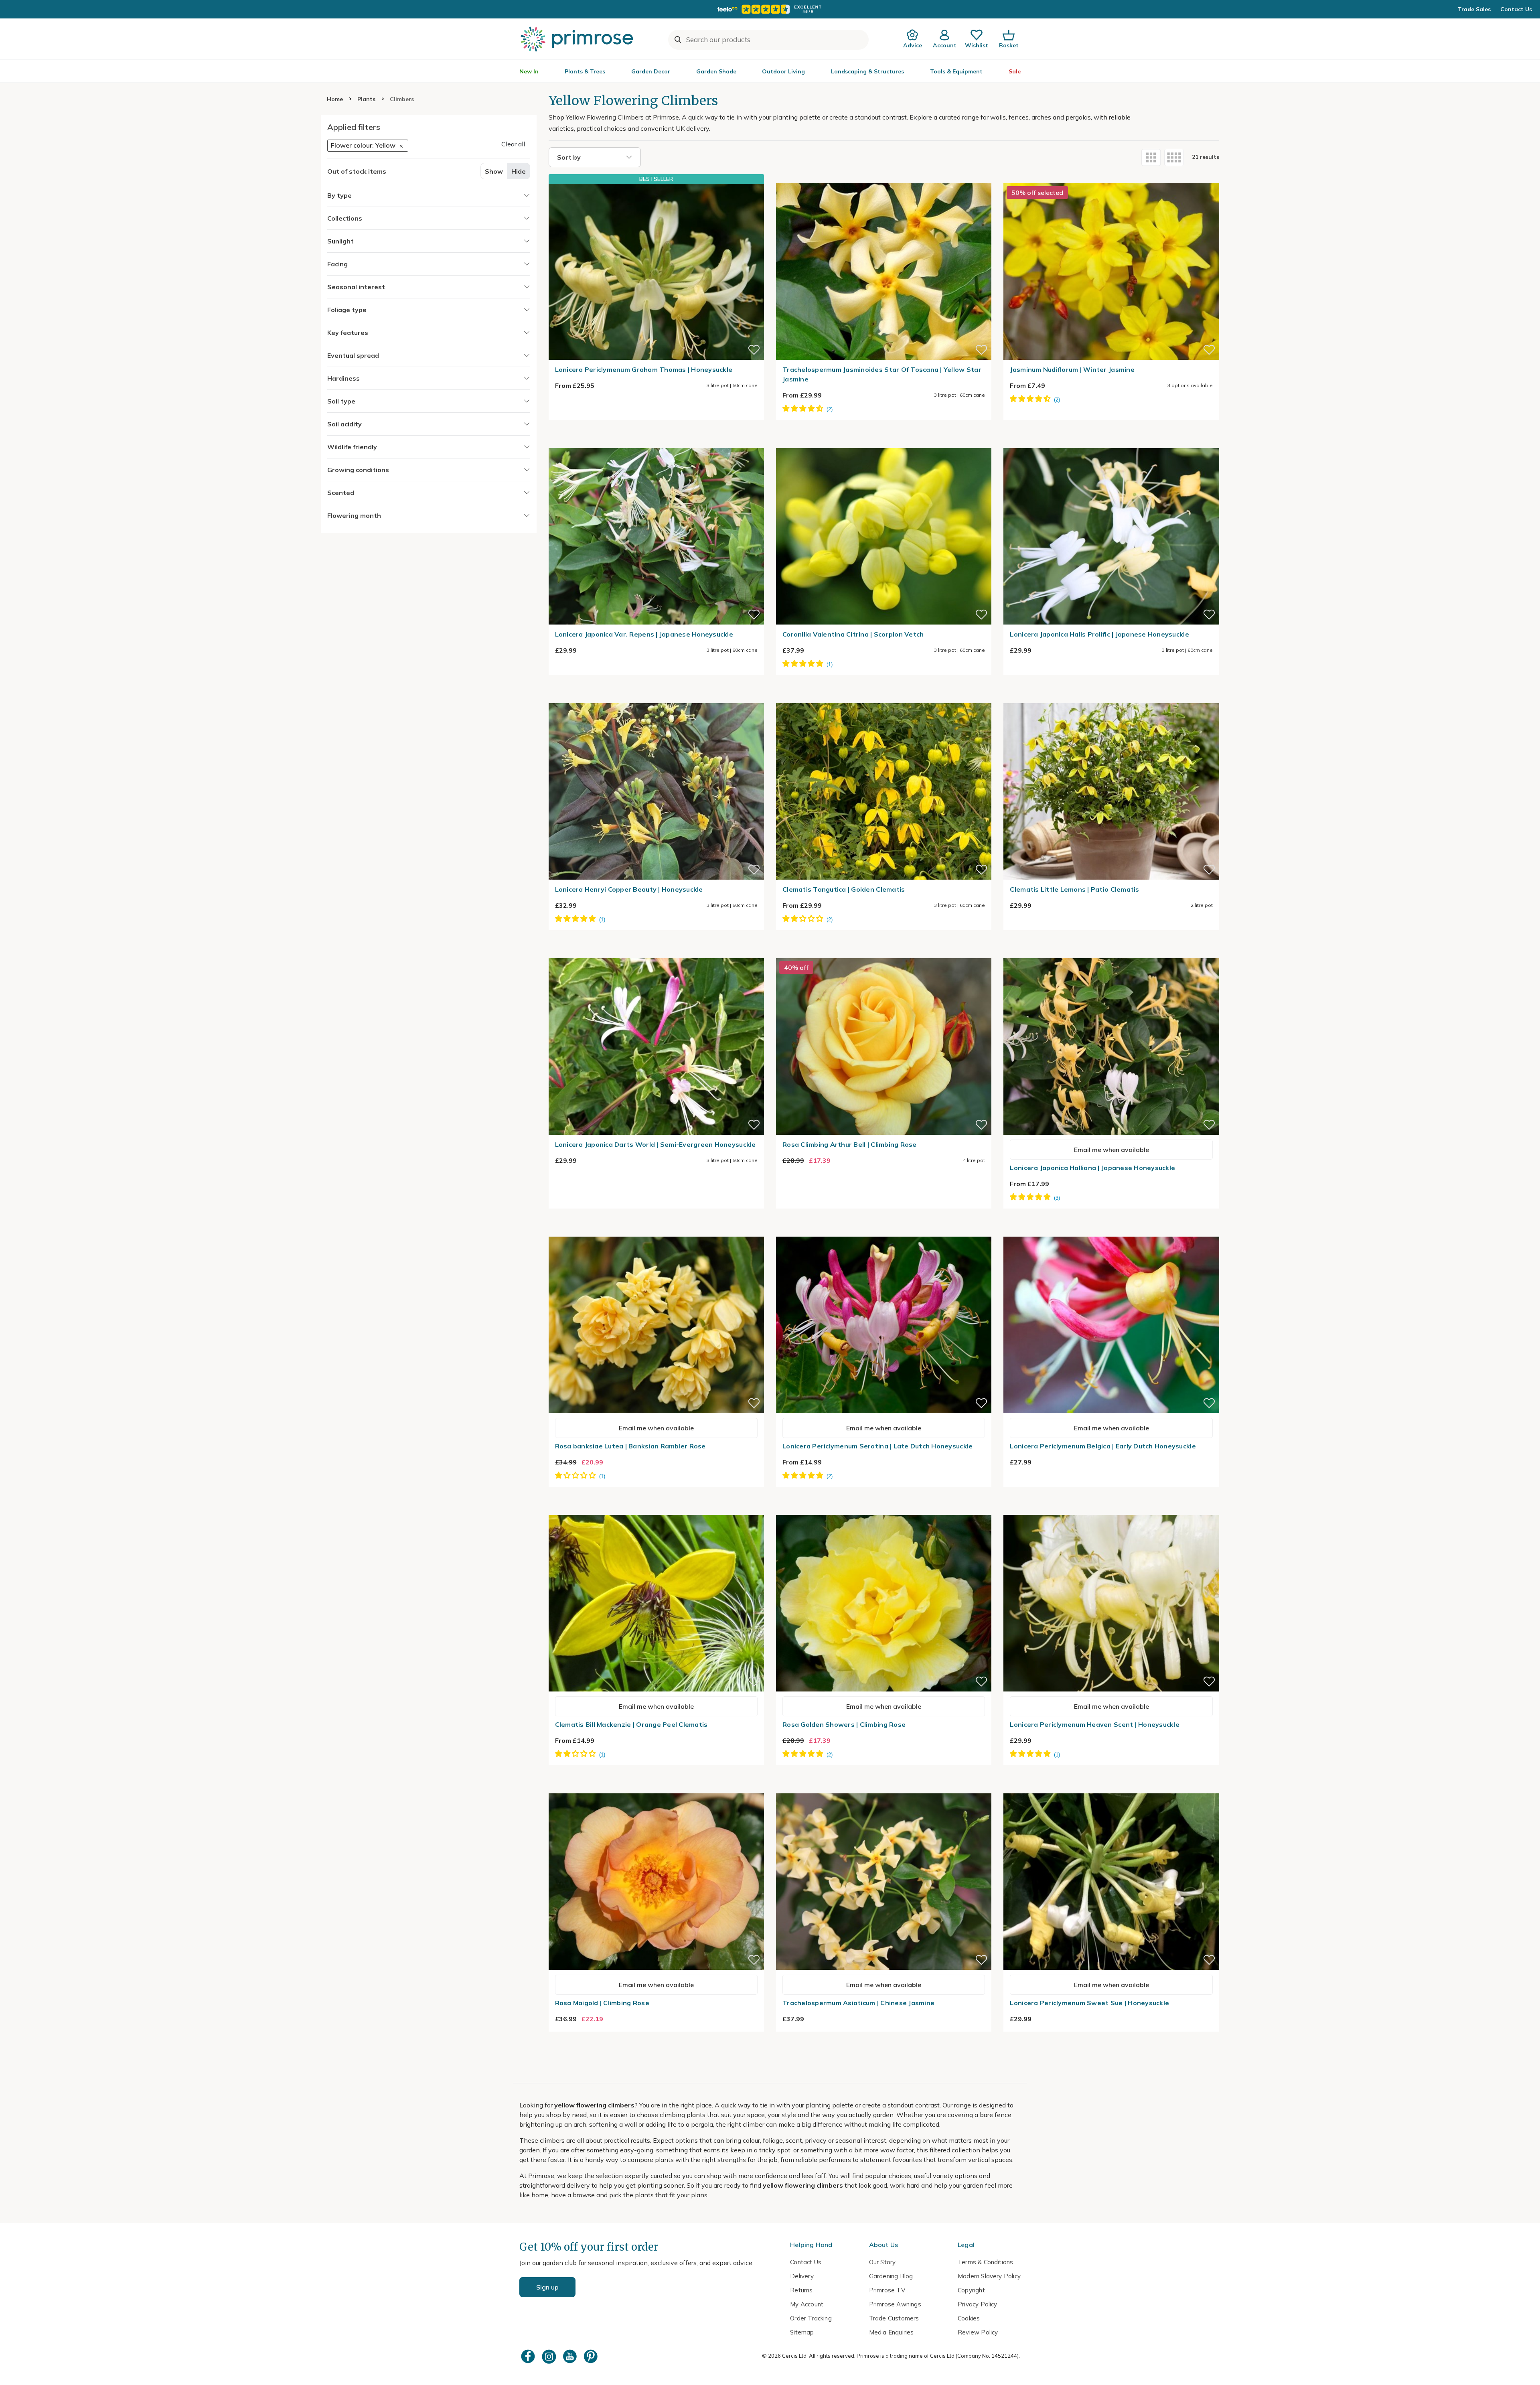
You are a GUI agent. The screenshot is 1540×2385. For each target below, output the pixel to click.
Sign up (547, 2287)
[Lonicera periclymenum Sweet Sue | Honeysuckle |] (1111, 1789)
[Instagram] (550, 2356)
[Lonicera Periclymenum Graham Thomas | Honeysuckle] (656, 272)
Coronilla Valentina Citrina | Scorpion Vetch (853, 634)
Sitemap (802, 2332)
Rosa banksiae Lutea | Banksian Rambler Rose (630, 1446)
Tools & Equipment (956, 71)
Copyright (971, 2290)
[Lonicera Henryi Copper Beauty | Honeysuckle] (656, 698)
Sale (1015, 71)
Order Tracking (811, 2318)
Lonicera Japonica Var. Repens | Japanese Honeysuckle (644, 634)
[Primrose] (578, 39)
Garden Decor (651, 71)
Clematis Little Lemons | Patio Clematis (1074, 889)
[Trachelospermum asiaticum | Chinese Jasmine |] (884, 1789)
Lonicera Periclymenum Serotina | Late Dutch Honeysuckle (877, 1446)
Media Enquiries (892, 2332)
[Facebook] (529, 2356)
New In (529, 71)
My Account (807, 2304)
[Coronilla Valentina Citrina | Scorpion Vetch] (884, 443)
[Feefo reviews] (770, 9)
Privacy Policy (978, 2304)
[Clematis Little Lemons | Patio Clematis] (1111, 698)
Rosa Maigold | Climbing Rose (602, 2003)
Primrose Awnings (895, 2304)
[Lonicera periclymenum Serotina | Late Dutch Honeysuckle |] (884, 1232)
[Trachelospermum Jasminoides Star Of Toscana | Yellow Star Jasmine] (884, 178)
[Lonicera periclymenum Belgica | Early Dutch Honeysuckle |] (1111, 1232)
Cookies (969, 2318)
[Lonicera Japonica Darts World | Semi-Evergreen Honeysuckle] (656, 953)
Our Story (882, 2262)
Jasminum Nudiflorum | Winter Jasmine (1072, 369)
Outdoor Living (783, 71)
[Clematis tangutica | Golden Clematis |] (884, 698)
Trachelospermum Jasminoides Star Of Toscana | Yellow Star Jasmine (882, 374)
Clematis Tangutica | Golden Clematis (844, 889)
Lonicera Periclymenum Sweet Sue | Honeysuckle (1089, 2003)
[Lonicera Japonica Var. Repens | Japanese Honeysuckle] (656, 443)
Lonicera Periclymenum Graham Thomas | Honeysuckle (644, 369)
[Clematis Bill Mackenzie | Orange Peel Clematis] (656, 1510)
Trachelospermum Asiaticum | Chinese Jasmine (858, 2003)
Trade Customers (894, 2318)
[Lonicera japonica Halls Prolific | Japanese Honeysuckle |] (1111, 443)
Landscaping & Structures (867, 71)
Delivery (802, 2276)
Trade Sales (1474, 9)
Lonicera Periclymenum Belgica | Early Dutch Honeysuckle (1103, 1446)
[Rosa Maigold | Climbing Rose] (656, 1789)
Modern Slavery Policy (989, 2276)
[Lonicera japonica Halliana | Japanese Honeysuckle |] (1111, 953)
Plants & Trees (585, 71)
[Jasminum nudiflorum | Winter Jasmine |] (1111, 178)
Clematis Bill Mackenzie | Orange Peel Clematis (631, 1724)
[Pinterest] (592, 2356)
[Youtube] (571, 2356)
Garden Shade (716, 71)
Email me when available (1111, 1150)
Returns (801, 2290)
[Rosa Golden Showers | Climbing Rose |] (884, 1510)
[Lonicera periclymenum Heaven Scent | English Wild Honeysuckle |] (1111, 1510)
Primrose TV (887, 2290)
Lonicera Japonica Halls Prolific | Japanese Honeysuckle (1099, 634)
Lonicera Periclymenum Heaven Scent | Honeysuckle (1094, 1724)
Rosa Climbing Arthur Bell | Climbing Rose (850, 1144)
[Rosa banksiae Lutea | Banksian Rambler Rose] (656, 1232)
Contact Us (1516, 9)
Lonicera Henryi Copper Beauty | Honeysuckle (629, 889)
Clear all (513, 144)
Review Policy (978, 2332)
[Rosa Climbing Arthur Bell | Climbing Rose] (884, 953)
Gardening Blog (891, 2276)
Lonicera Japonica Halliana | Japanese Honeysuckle (1092, 1168)
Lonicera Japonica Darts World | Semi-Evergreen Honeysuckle (656, 1144)
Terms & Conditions (985, 2262)
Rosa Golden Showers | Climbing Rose (844, 1724)
